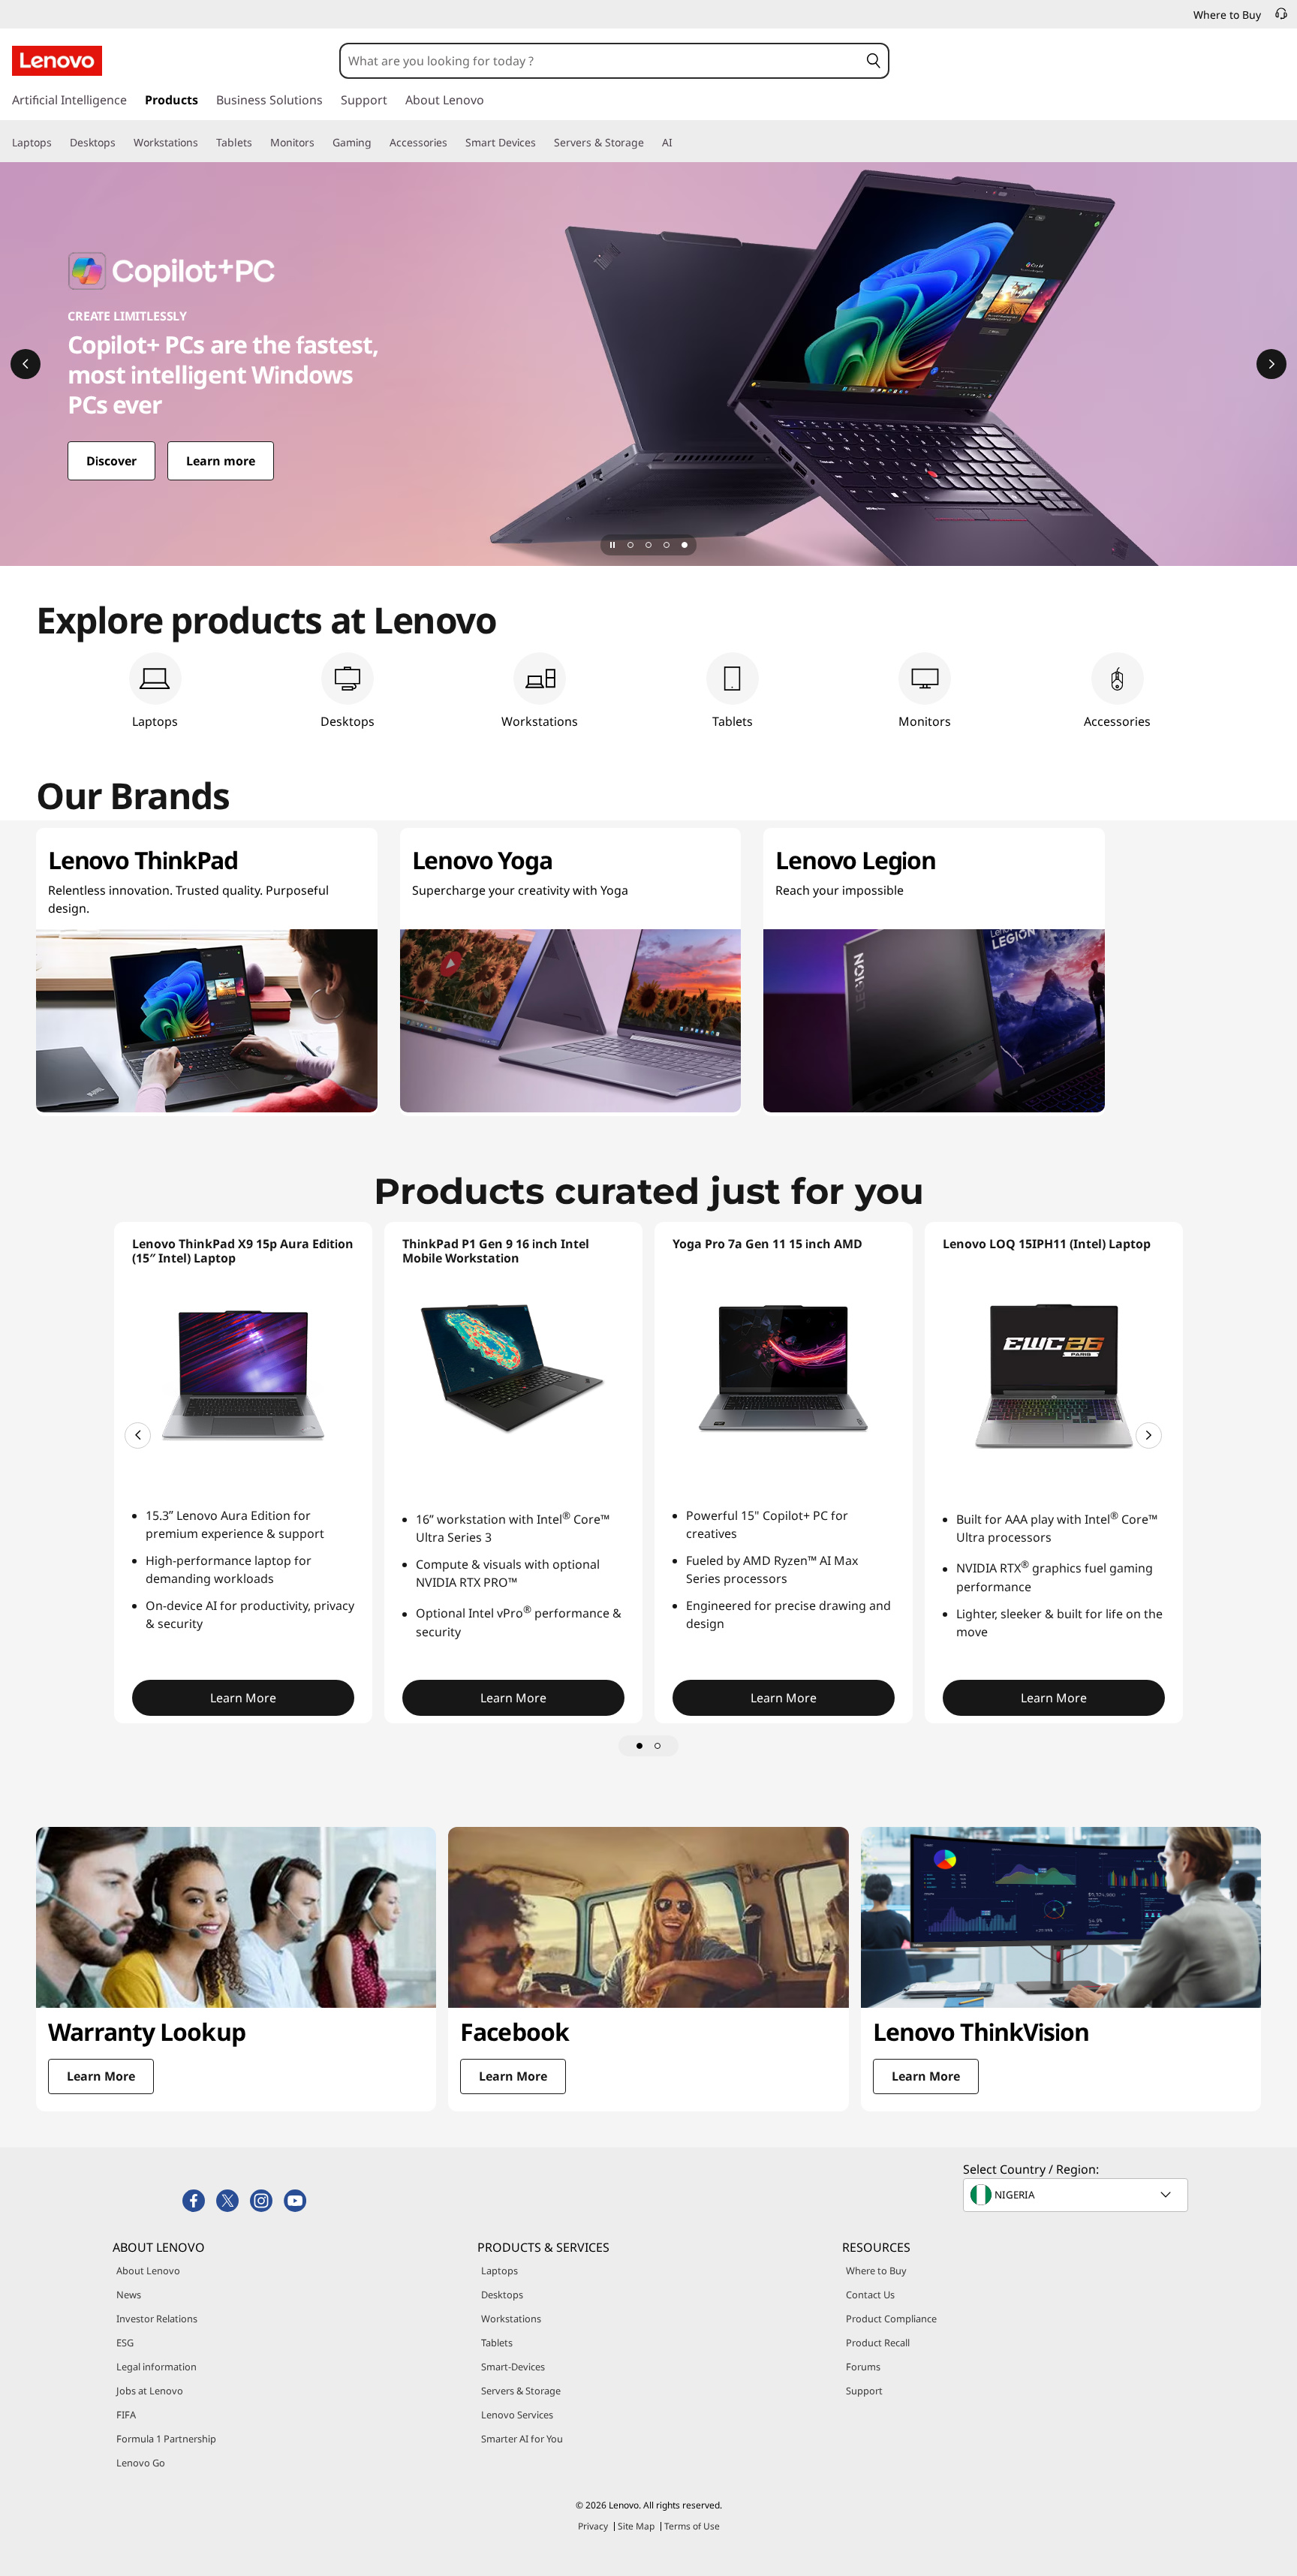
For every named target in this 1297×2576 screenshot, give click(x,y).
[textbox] (1077, 2195)
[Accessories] (453, 143)
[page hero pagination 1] (630, 545)
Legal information (156, 2367)
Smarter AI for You (522, 2439)
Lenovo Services (517, 2415)
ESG (125, 2343)
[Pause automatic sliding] (612, 545)
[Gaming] (378, 143)
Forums (863, 2367)
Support (864, 2391)
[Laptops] (58, 143)
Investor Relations (157, 2319)
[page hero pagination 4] (685, 545)
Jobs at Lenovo (150, 2391)
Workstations (511, 2319)
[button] (874, 61)
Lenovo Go (141, 2463)
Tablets (497, 2343)
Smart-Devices (513, 2367)
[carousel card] (236, 1969)
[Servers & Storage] (650, 143)
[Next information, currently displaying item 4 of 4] (1271, 364)
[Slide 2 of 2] (658, 1746)
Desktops (502, 2295)
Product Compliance (891, 2319)
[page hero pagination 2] (648, 545)
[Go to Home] (57, 61)
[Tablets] (258, 143)
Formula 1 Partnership (166, 2439)
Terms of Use (692, 2526)
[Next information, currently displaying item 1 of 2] (1149, 1435)
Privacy (593, 2526)
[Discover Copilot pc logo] (648, 364)
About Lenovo (148, 2271)
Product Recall (878, 2343)
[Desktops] (122, 143)
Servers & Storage (521, 2391)
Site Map (636, 2526)
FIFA (126, 2415)
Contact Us (870, 2295)
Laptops (500, 2271)
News (129, 2295)
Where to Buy (876, 2271)
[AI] (679, 143)
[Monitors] (320, 143)
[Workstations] (204, 143)
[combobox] (600, 61)
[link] (1281, 18)
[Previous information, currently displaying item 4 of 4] (26, 364)
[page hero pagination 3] (667, 545)
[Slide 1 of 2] (639, 1746)
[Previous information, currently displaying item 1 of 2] (138, 1435)
